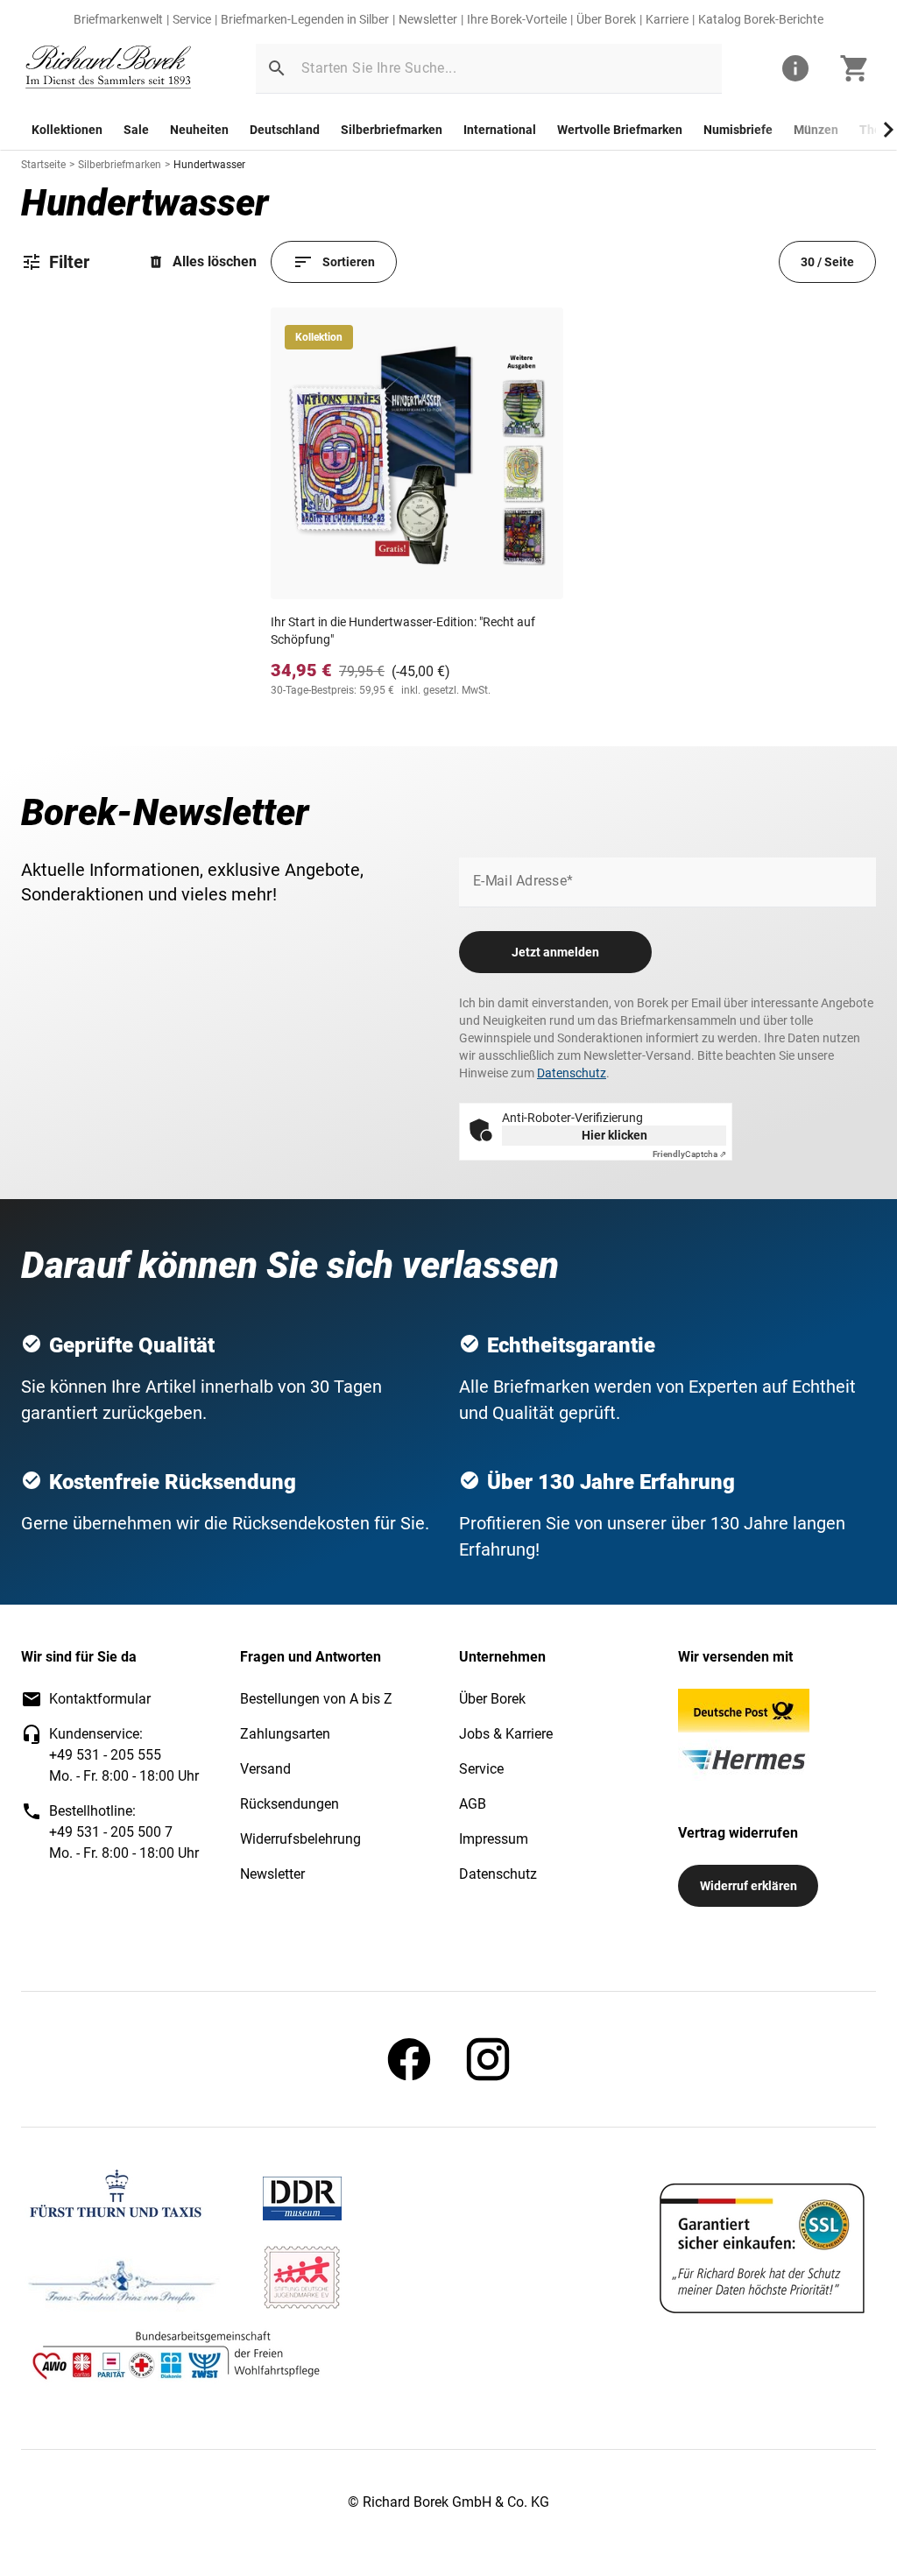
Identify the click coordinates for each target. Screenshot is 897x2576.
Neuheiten (199, 130)
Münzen (816, 130)
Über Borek (606, 19)
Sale (136, 130)
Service (192, 19)
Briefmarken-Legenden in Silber (305, 19)
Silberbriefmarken (392, 130)
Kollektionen (67, 130)
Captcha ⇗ (689, 1154)
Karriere (667, 19)
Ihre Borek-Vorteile (517, 19)
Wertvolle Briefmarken (620, 130)
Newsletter (428, 19)
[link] (109, 69)
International (500, 130)
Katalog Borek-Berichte (761, 19)
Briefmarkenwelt (118, 19)
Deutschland (285, 130)
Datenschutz (572, 1073)
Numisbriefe (738, 130)
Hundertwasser (209, 165)
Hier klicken (614, 1135)
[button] (277, 68)
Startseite (43, 165)
